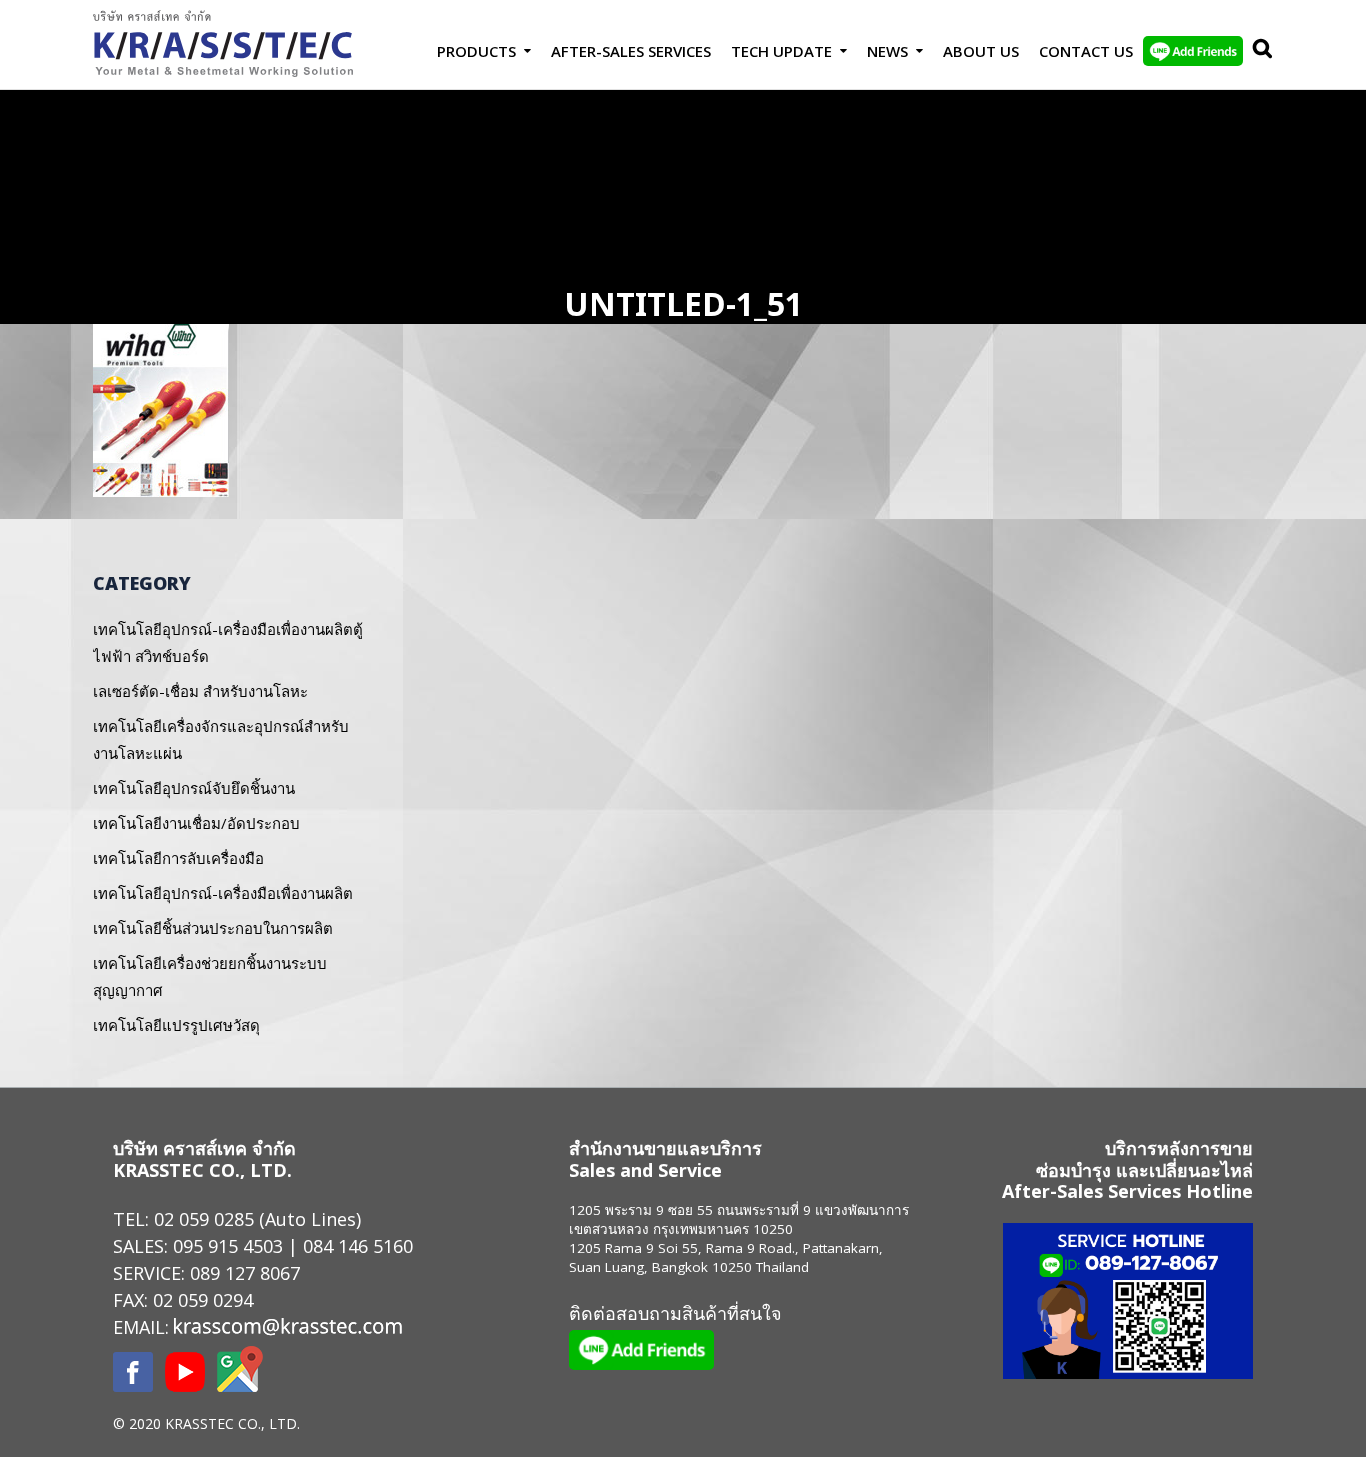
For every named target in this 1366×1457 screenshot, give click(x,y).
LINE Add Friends (1193, 51)
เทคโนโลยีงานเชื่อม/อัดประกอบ (196, 823)
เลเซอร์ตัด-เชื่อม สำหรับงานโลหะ (200, 691)
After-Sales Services (631, 51)
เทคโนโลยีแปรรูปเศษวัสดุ (176, 1025)
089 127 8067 (245, 1273)
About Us (981, 51)
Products (476, 51)
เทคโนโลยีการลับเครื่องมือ (178, 858)
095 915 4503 (228, 1246)
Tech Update (781, 51)
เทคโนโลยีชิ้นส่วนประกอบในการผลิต (213, 928)
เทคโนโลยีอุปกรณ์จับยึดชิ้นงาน (194, 788)
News (887, 51)
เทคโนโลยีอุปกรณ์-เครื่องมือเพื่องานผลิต (223, 893)
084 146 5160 (358, 1246)
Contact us (1086, 51)
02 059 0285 (204, 1219)
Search (1258, 51)
